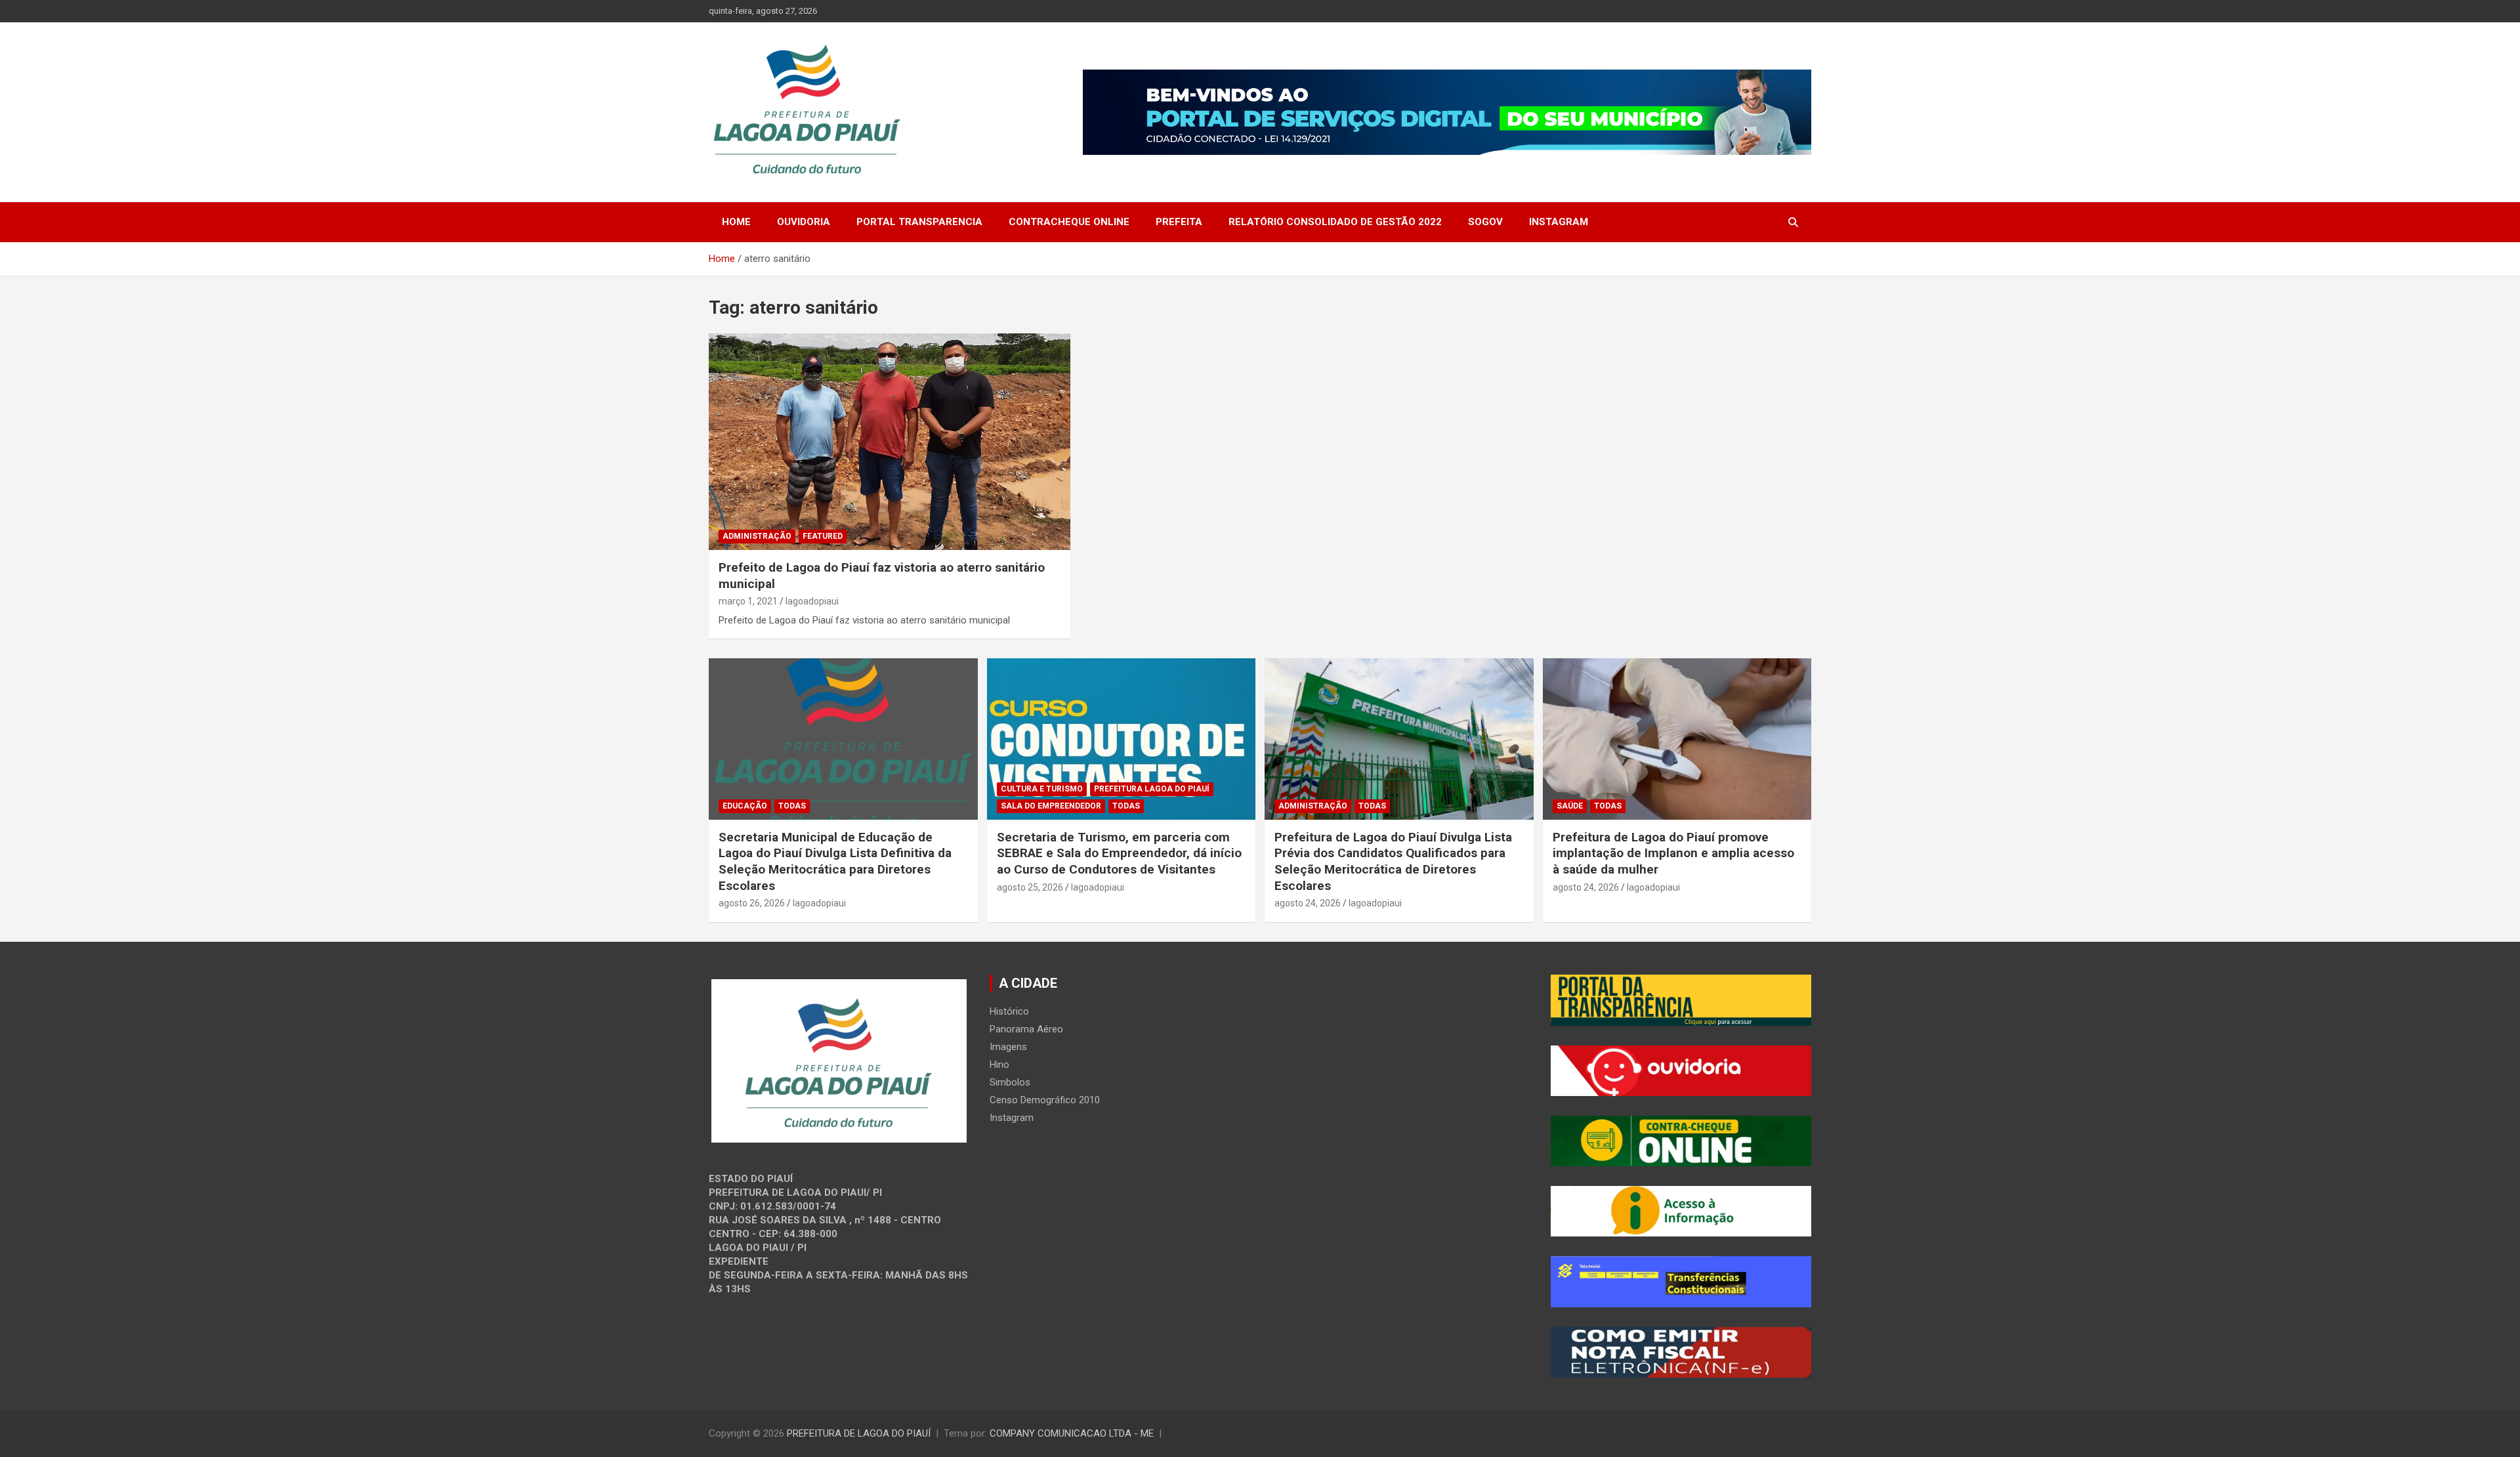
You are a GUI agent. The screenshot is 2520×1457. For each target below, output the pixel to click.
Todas (792, 806)
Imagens (1008, 1047)
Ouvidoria (804, 222)
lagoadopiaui (812, 601)
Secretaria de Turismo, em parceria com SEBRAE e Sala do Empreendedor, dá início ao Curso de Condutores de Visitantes (1119, 853)
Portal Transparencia (919, 222)
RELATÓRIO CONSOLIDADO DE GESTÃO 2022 (1335, 222)
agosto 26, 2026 (752, 903)
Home (736, 222)
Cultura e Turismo (1042, 789)
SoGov (1485, 222)
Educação (745, 806)
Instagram (1559, 222)
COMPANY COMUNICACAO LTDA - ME (1072, 1433)
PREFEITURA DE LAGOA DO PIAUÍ (859, 1433)
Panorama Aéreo (1026, 1029)
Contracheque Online (1069, 222)
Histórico (1009, 1011)
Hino (999, 1065)
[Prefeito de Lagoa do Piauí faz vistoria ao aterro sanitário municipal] (889, 442)
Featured (823, 536)
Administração (757, 536)
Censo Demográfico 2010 (1045, 1100)
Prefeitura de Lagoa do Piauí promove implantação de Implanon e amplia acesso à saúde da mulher (1673, 853)
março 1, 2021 (748, 601)
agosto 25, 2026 (1030, 887)
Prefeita (1179, 222)
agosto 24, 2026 (1308, 903)
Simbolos (1010, 1082)
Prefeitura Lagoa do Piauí (1152, 789)
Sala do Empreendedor (1051, 806)
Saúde (1570, 806)
